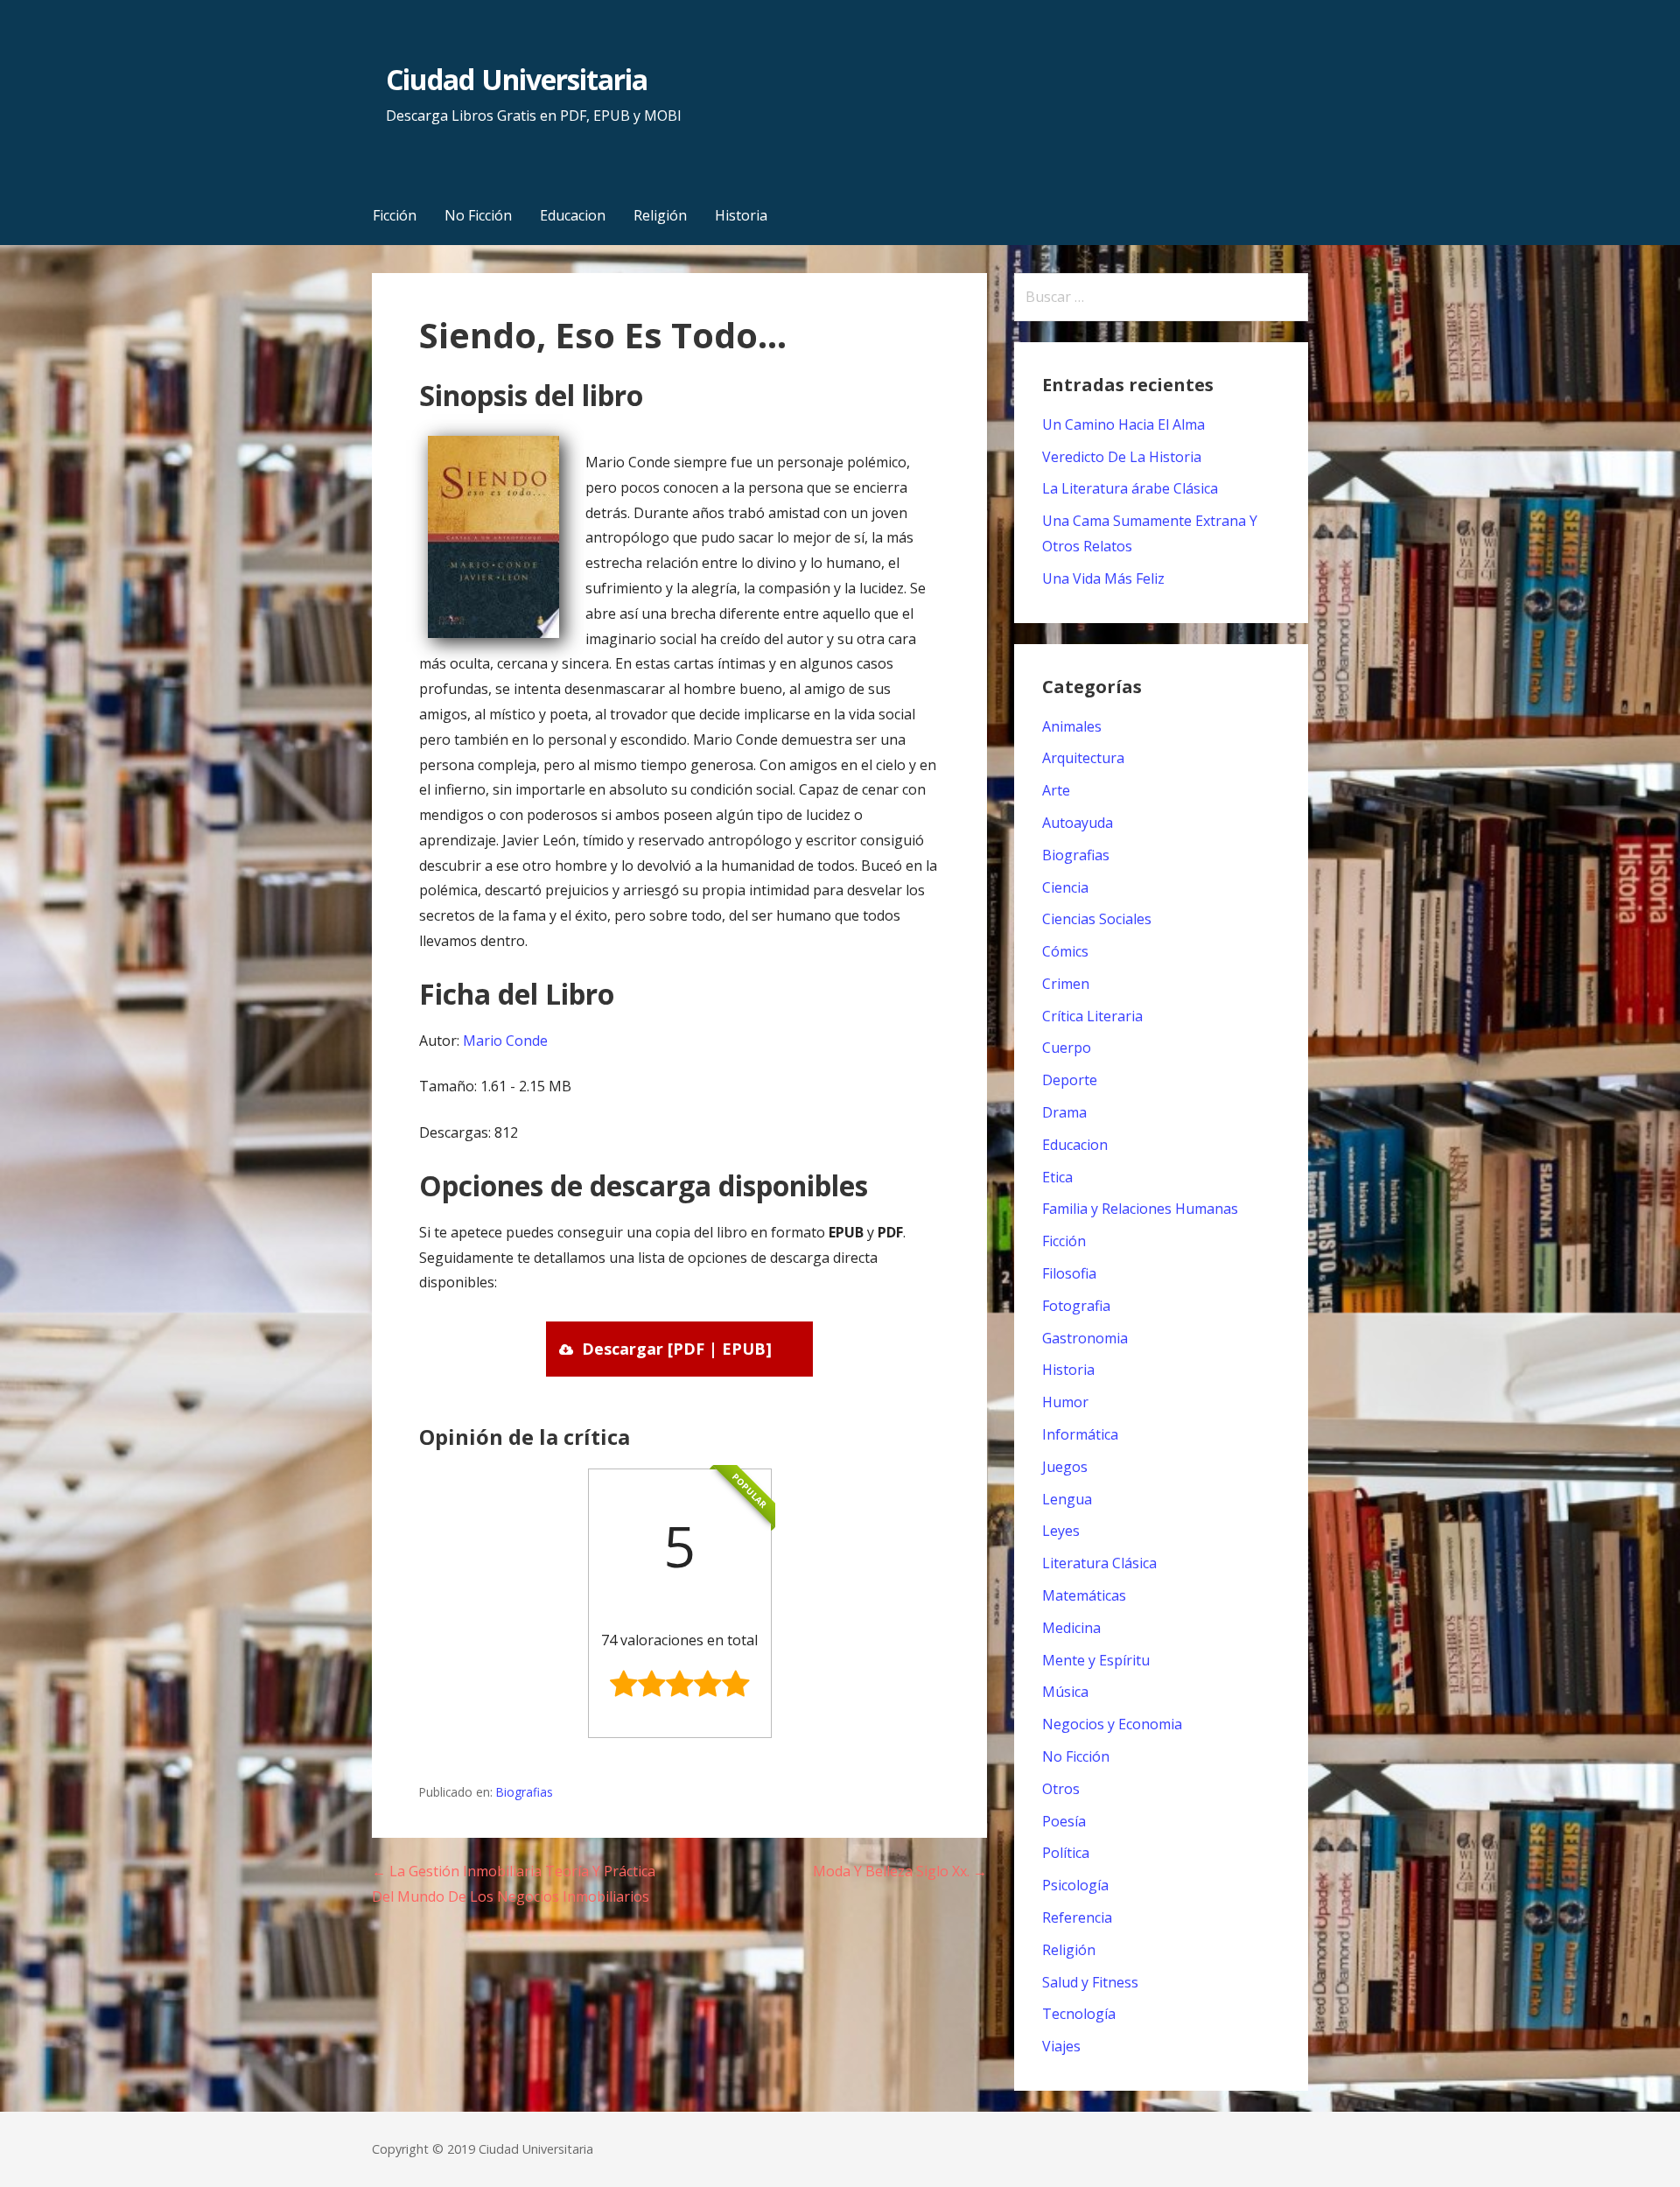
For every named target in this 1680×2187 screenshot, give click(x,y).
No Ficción (478, 215)
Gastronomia (1085, 1338)
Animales (1072, 726)
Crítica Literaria (1092, 1016)
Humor (1065, 1402)
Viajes (1061, 2046)
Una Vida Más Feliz (1103, 578)
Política (1066, 1853)
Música (1065, 1692)
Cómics (1065, 951)
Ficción (395, 215)
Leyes (1061, 1531)
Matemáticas (1084, 1595)
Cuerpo (1067, 1048)
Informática (1080, 1434)
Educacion (573, 215)
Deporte (1070, 1080)
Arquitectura (1083, 758)
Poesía (1064, 1821)
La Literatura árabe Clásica (1130, 488)
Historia (741, 215)
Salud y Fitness (1090, 1982)
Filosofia (1069, 1273)
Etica (1057, 1177)
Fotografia (1076, 1306)
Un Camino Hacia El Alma (1123, 424)
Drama (1064, 1112)
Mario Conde (505, 1041)
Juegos (1065, 1467)
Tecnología (1079, 2014)
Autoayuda (1078, 823)
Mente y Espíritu (1096, 1660)
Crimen (1066, 984)
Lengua (1067, 1499)
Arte (1056, 790)
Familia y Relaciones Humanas (1140, 1209)
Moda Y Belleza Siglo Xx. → (900, 1871)
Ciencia (1065, 887)
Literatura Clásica (1099, 1563)
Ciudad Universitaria (517, 79)
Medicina (1071, 1628)
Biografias (525, 1792)
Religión (660, 215)
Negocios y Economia (1112, 1724)
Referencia (1077, 1917)
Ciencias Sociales (1097, 919)
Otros (1061, 1789)
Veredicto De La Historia (1122, 457)
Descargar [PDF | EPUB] (677, 1349)
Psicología (1075, 1885)
